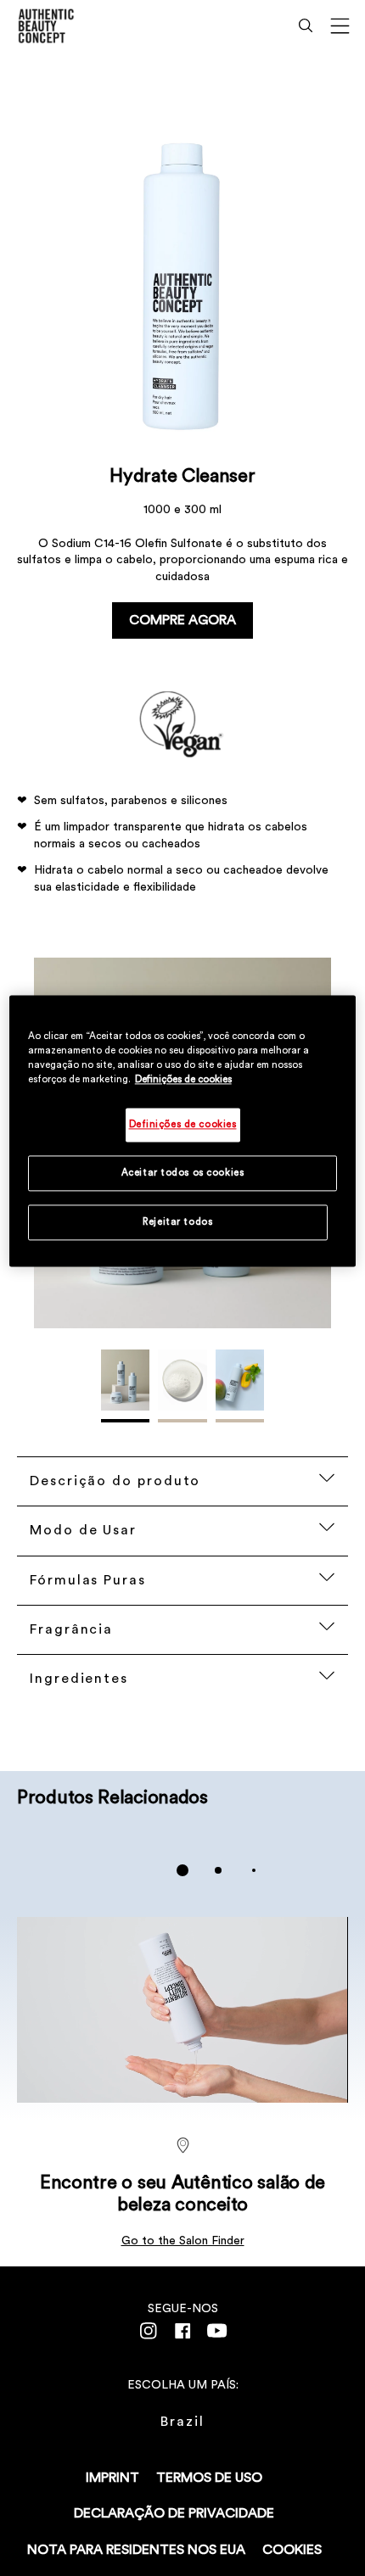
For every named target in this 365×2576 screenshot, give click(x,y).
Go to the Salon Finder (183, 2241)
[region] (183, 1131)
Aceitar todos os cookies (183, 1173)
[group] (182, 1870)
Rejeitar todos (177, 1222)
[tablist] (182, 1870)
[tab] (182, 1870)
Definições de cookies (183, 1079)
